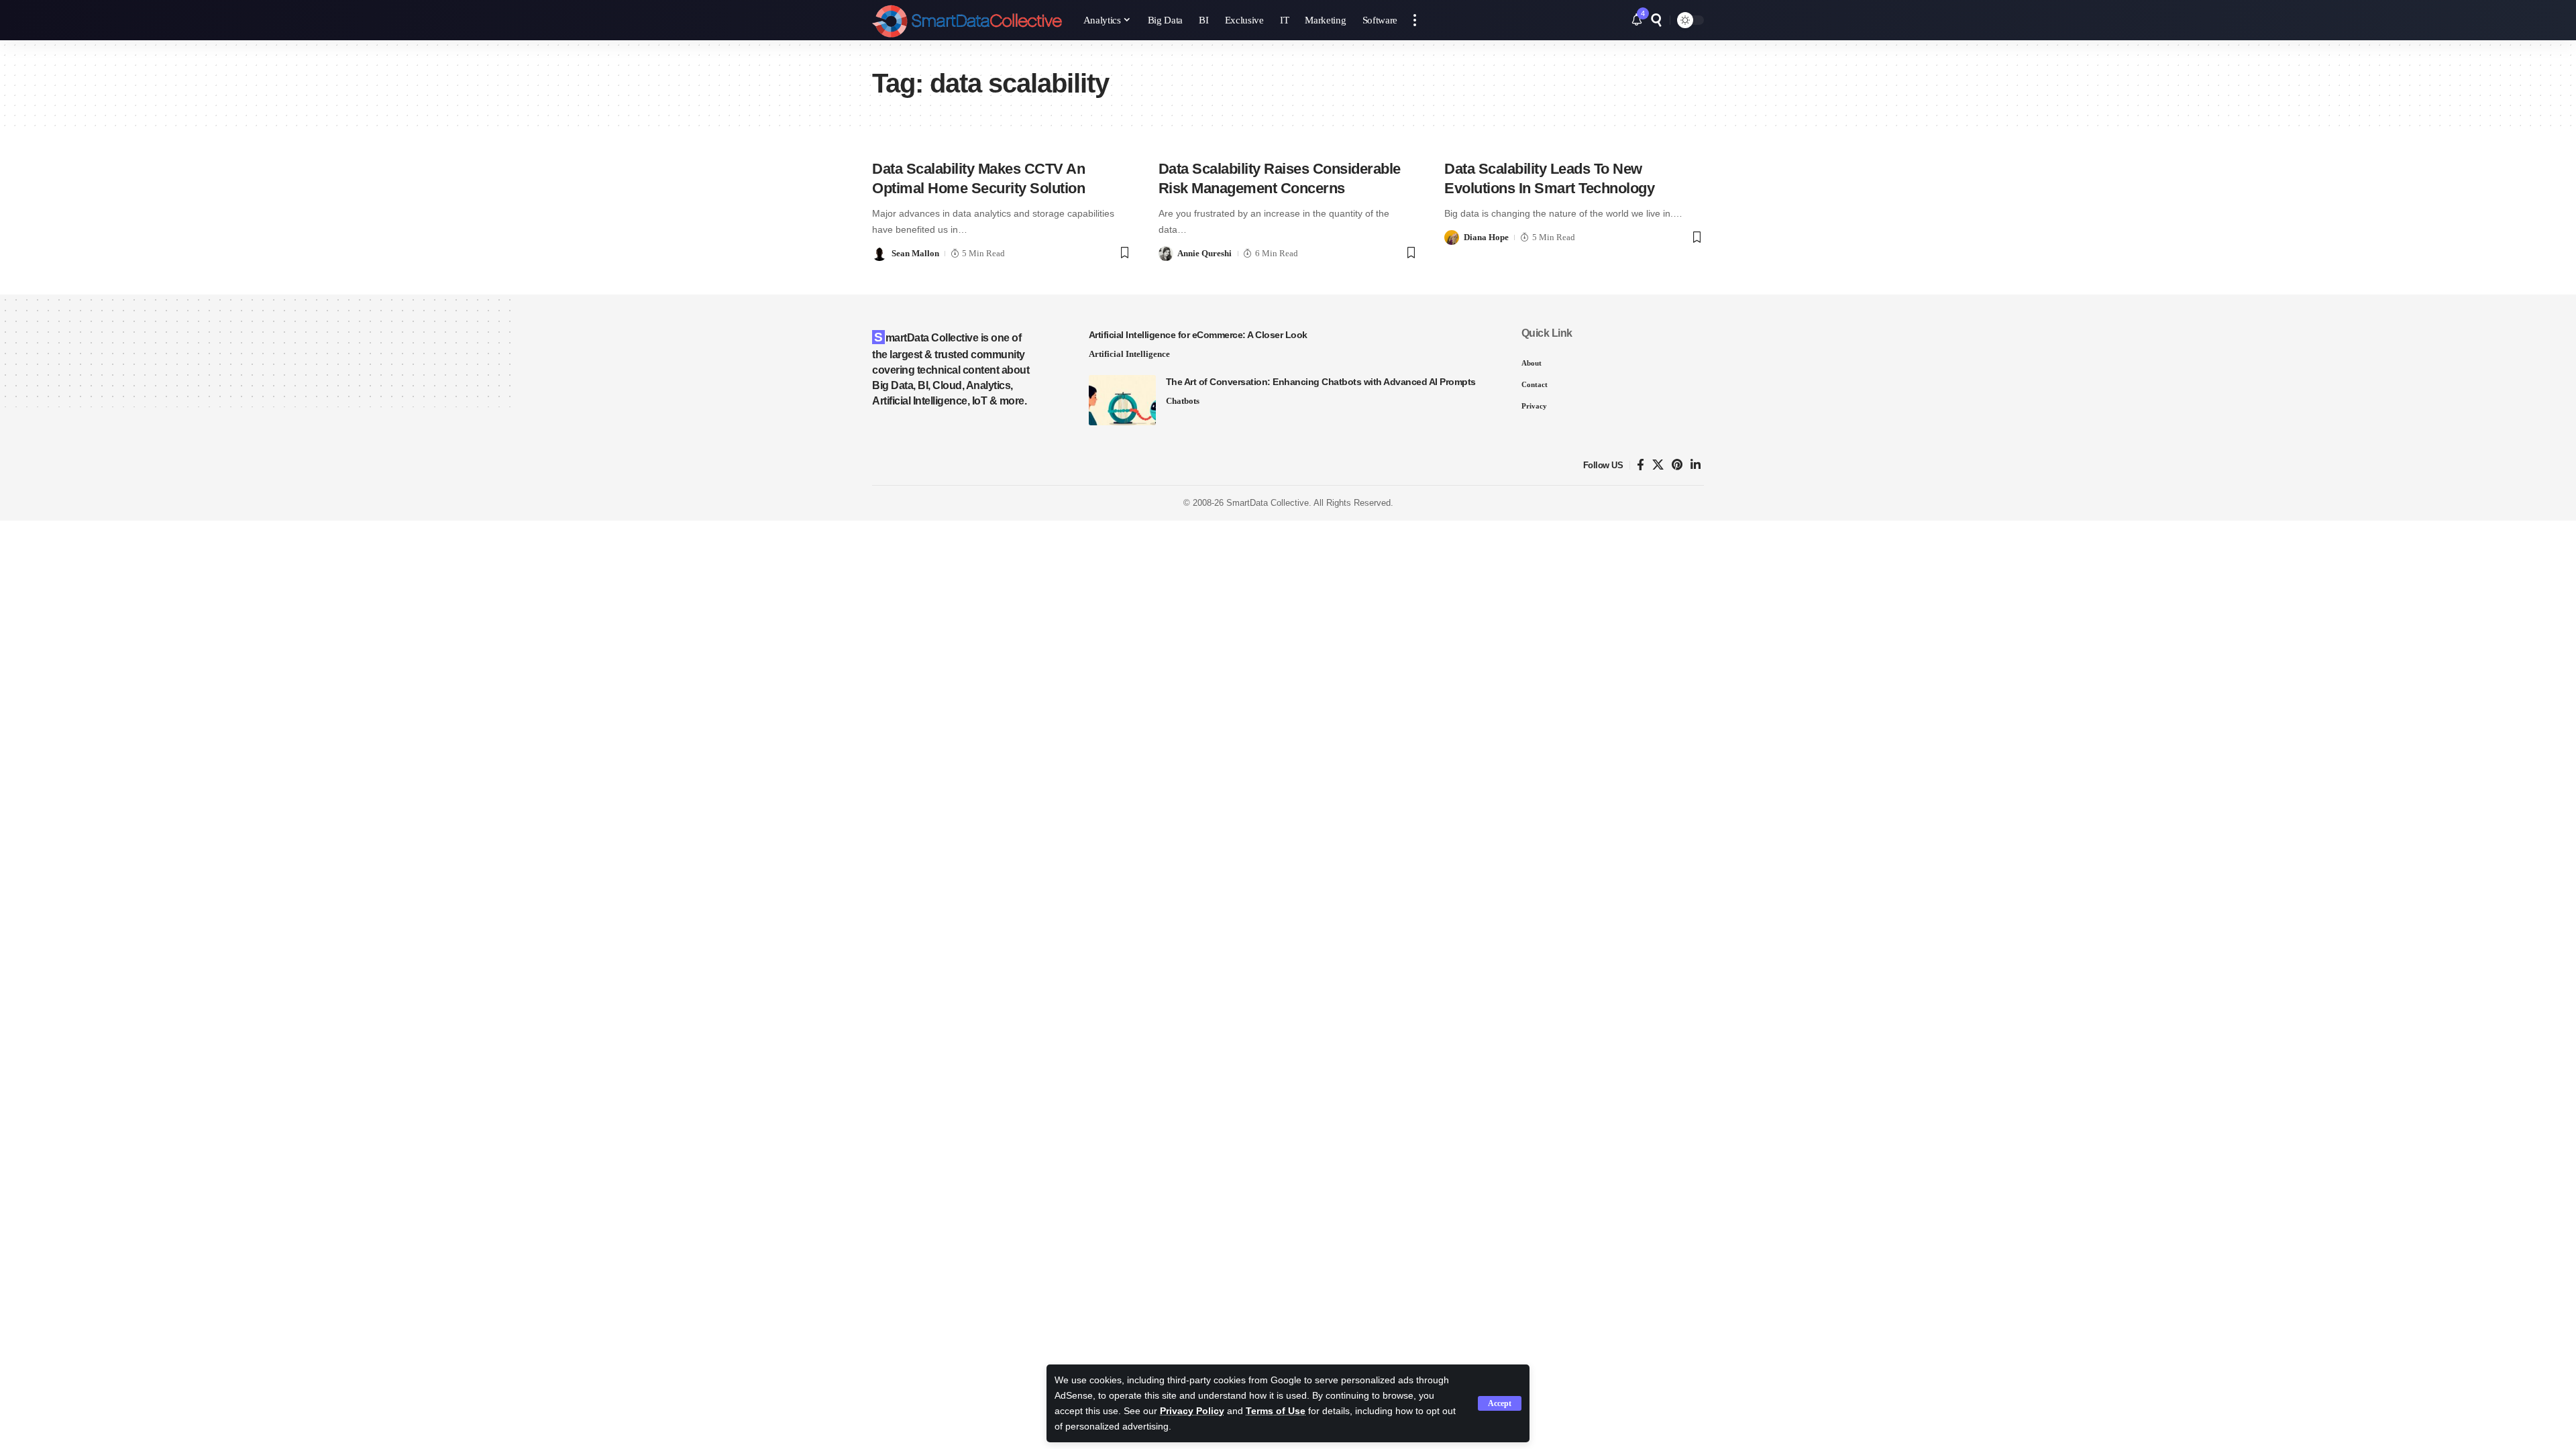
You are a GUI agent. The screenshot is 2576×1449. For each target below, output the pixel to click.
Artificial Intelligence (1129, 354)
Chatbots (1183, 401)
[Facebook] (1641, 465)
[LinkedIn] (1696, 465)
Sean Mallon (915, 253)
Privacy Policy (1192, 1411)
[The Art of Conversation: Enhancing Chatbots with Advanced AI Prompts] (1122, 400)
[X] (1658, 465)
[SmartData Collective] (967, 20)
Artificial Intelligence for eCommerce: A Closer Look (1198, 335)
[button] (1500, 1403)
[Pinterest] (1677, 465)
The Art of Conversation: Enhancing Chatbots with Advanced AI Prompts (1321, 382)
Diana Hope (1486, 237)
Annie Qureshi (1204, 253)
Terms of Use (1276, 1411)
